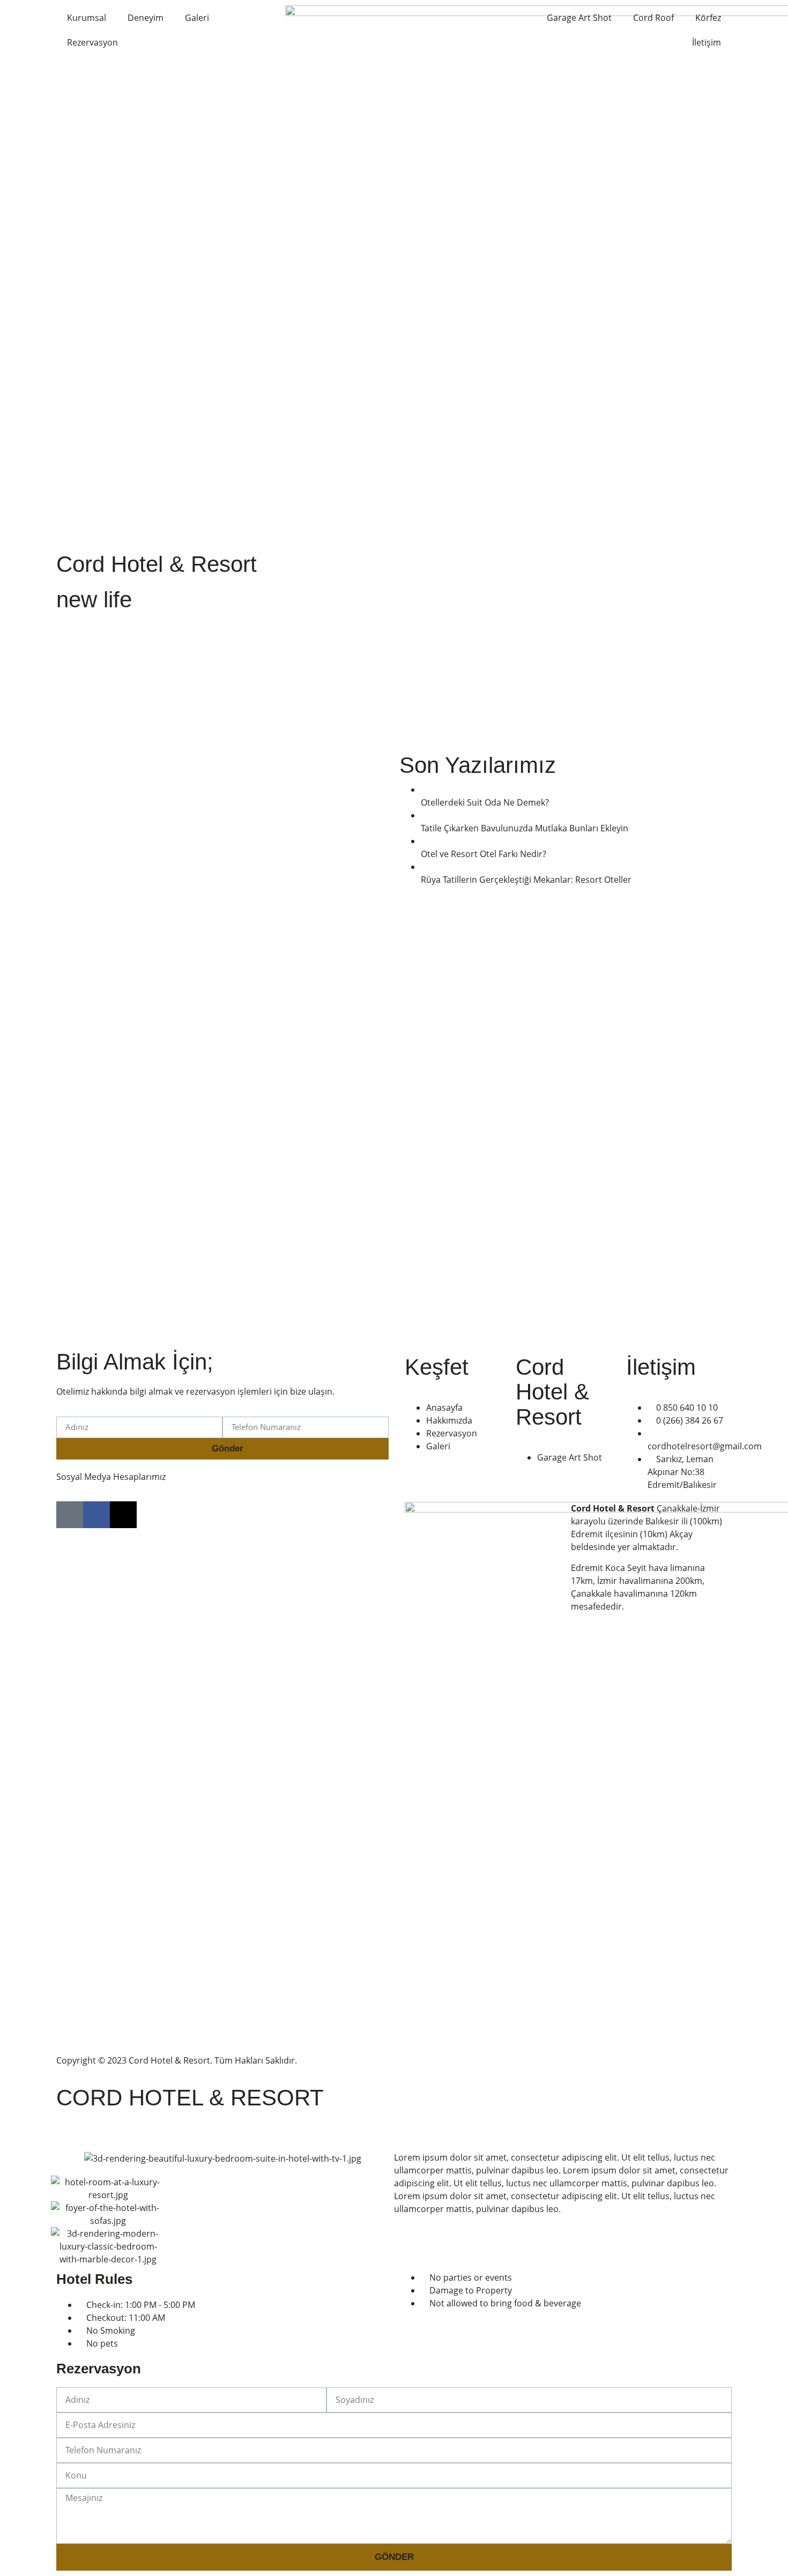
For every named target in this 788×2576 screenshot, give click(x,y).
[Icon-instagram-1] (70, 1515)
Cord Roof (653, 18)
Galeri (197, 18)
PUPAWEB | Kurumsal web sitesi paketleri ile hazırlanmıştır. (519, 2060)
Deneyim (146, 18)
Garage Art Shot (579, 18)
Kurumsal (87, 18)
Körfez (708, 18)
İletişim (707, 42)
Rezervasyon (92, 42)
